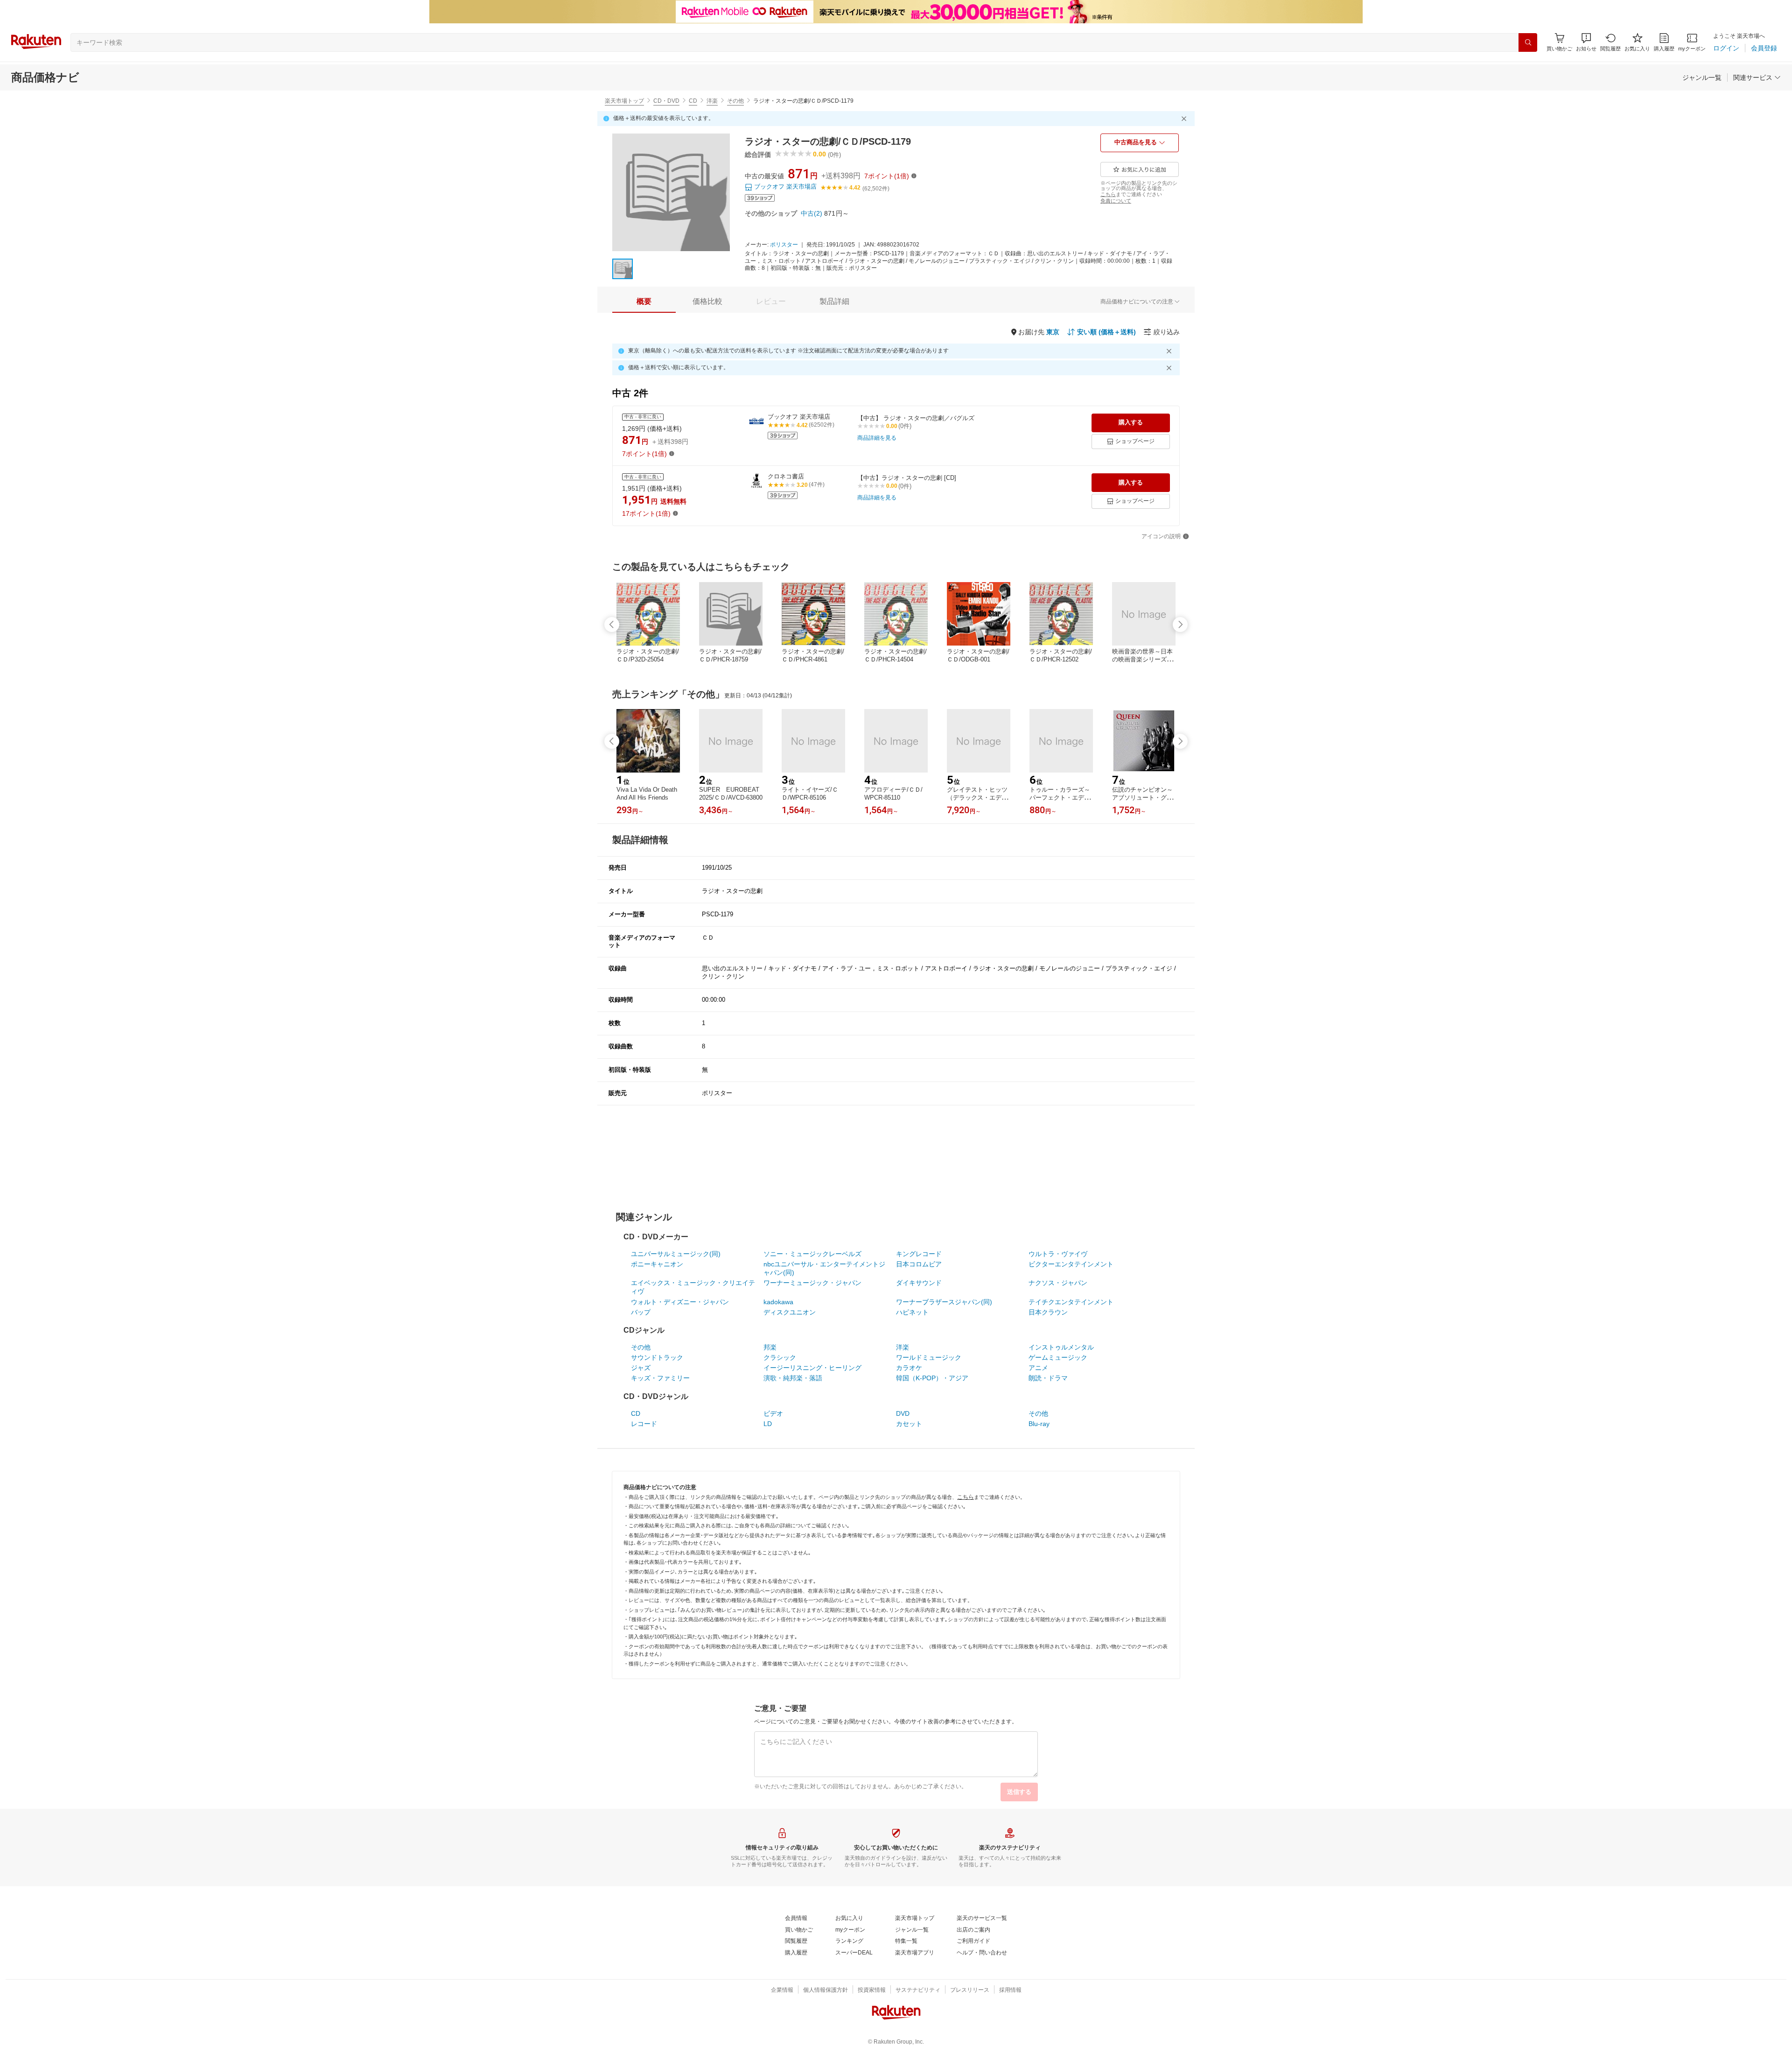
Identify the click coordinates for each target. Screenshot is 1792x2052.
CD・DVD (666, 101)
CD (693, 101)
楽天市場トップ (624, 101)
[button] (1586, 42)
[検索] (1528, 42)
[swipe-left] (612, 625)
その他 (735, 101)
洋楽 (712, 101)
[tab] (644, 302)
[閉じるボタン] (1185, 119)
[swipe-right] (1180, 625)
